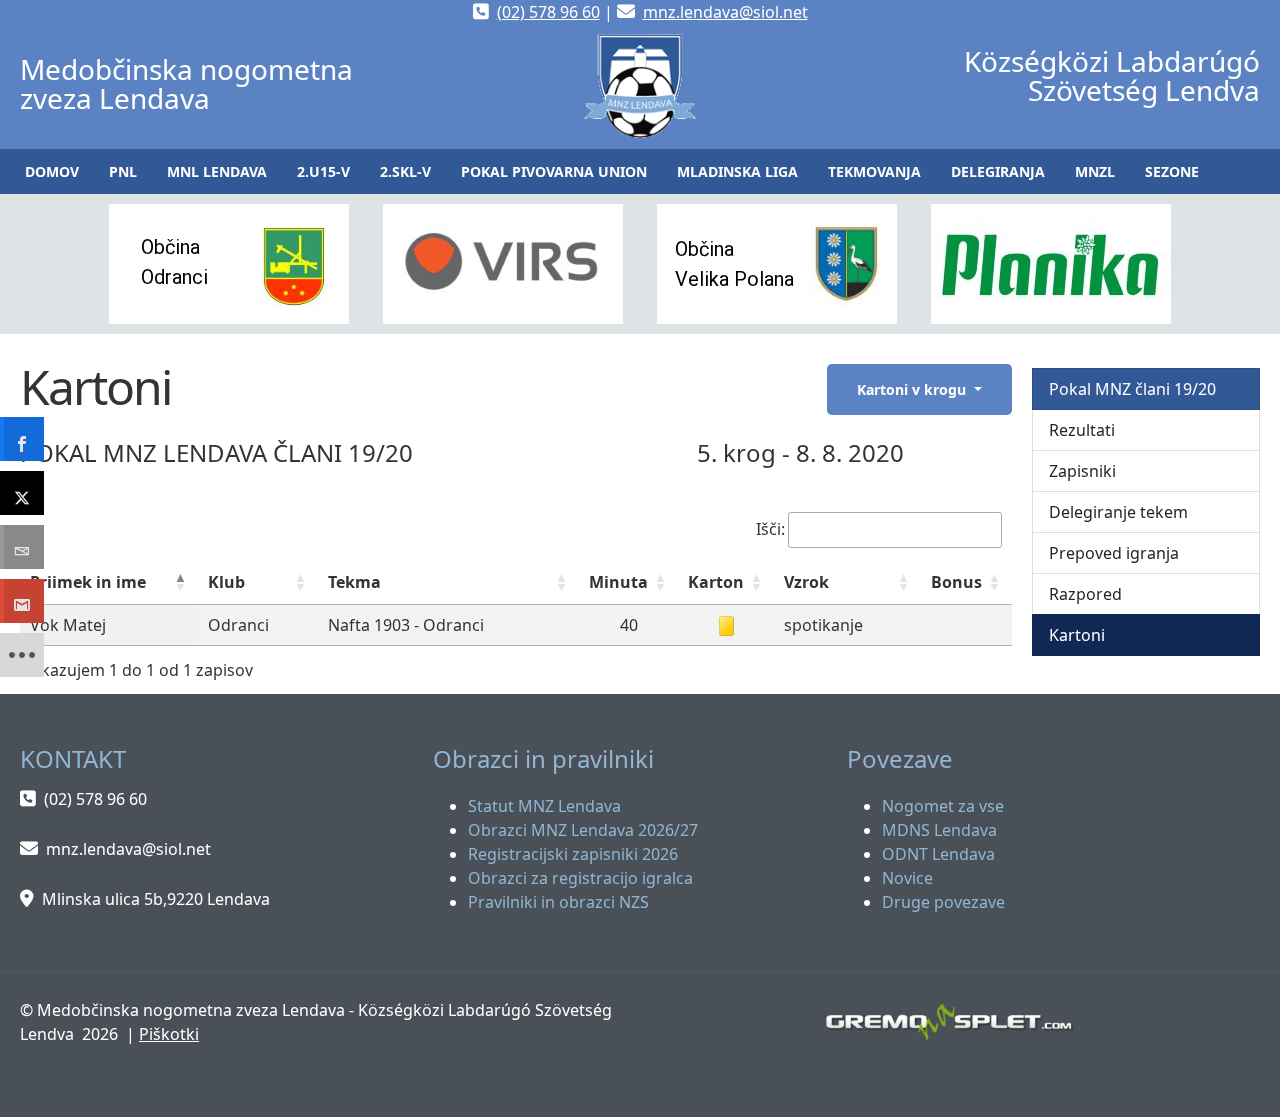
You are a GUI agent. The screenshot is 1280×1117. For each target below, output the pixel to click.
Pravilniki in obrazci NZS (558, 902)
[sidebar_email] (22, 547)
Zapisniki (1082, 471)
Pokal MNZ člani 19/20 (1132, 389)
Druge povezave (943, 902)
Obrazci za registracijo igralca (580, 878)
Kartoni (1077, 635)
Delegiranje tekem (1118, 512)
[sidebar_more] (22, 655)
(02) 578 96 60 (548, 12)
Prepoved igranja (1114, 553)
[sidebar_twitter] (22, 493)
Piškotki (169, 1034)
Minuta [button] (618, 582)
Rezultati (1082, 430)
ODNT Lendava (938, 854)
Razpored (1085, 594)
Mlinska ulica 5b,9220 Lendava (156, 899)
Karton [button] (716, 582)
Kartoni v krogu (913, 389)
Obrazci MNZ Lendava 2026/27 (583, 830)
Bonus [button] (956, 582)
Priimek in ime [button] (88, 582)
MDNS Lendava (939, 830)
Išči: (770, 529)
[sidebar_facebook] (22, 439)
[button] (123, 171)
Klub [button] (226, 582)
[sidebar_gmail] (22, 601)
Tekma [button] (354, 582)
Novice (907, 878)
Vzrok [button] (806, 582)
